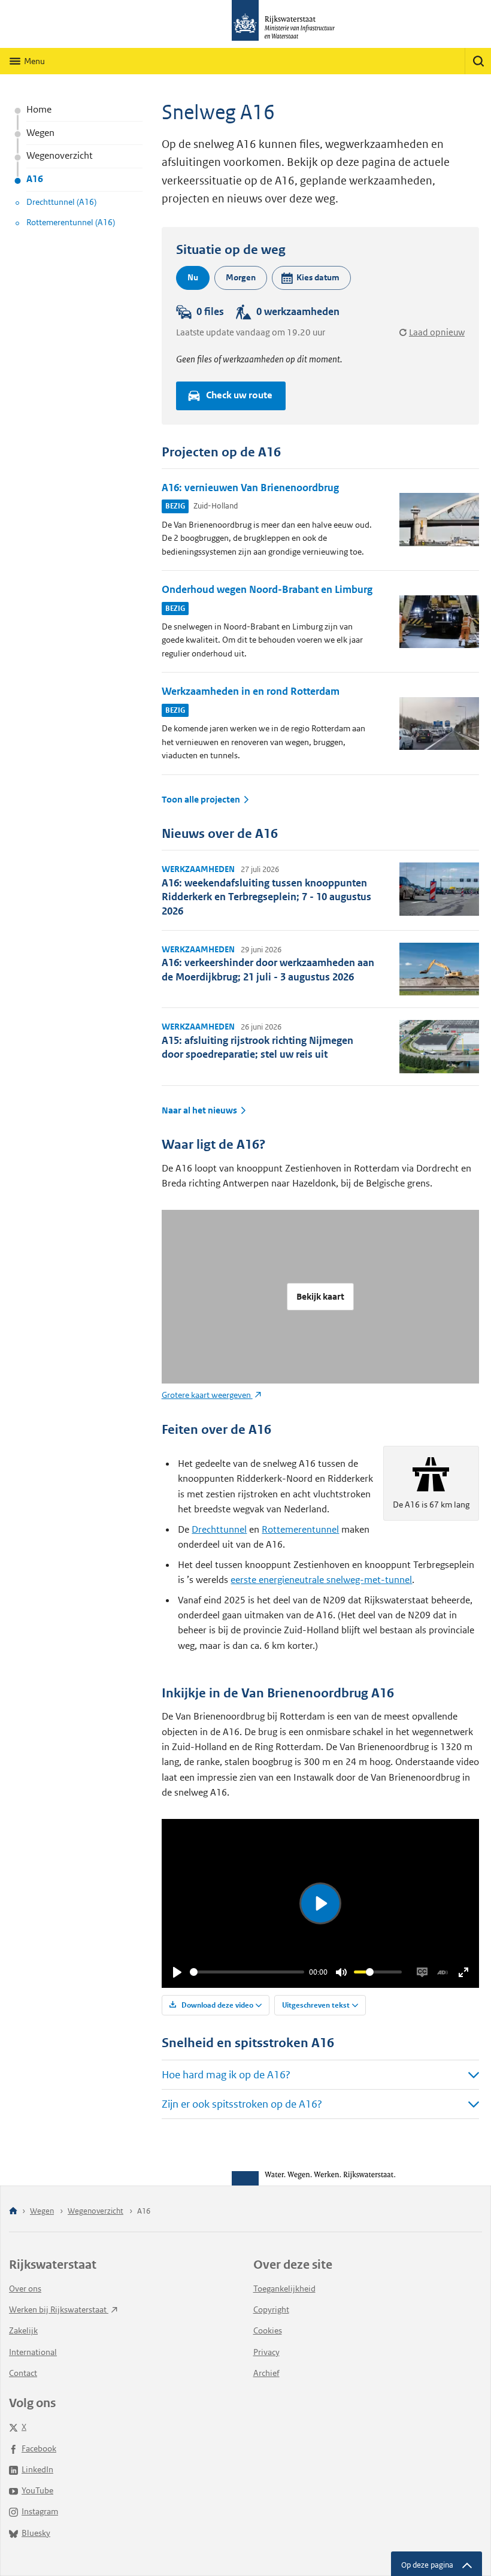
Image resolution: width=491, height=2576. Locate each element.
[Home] (13, 2212)
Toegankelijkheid (284, 2289)
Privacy (266, 2352)
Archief (266, 2373)
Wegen (40, 133)
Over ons (25, 2289)
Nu (193, 277)
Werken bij (59, 2309)
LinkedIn (37, 2469)
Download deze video (216, 2005)
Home (39, 109)
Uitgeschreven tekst (316, 2005)
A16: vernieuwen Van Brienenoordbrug (250, 488)
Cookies (268, 2330)
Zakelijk (23, 2330)
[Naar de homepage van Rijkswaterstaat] (245, 24)
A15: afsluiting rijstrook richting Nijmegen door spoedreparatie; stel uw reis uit (257, 1047)
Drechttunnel (219, 1529)
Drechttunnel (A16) (61, 202)
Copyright (271, 2309)
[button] (311, 278)
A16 (35, 179)
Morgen (241, 277)
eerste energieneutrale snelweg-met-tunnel (321, 1580)
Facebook (39, 2448)
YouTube (37, 2490)
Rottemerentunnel (300, 1529)
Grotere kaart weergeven (207, 1395)
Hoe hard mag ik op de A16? (226, 2075)
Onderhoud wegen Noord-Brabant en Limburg (267, 589)
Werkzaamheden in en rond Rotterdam (251, 691)
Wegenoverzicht (60, 155)
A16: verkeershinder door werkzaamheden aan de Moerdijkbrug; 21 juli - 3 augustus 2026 (268, 969)
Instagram (40, 2511)
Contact (23, 2373)
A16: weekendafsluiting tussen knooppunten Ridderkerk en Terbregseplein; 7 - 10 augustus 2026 (266, 897)
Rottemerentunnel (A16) (71, 222)
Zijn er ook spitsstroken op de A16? (242, 2104)
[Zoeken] (478, 61)
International (33, 2352)
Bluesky (36, 2533)
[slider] (247, 1972)
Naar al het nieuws (199, 1110)
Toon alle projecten (201, 800)
